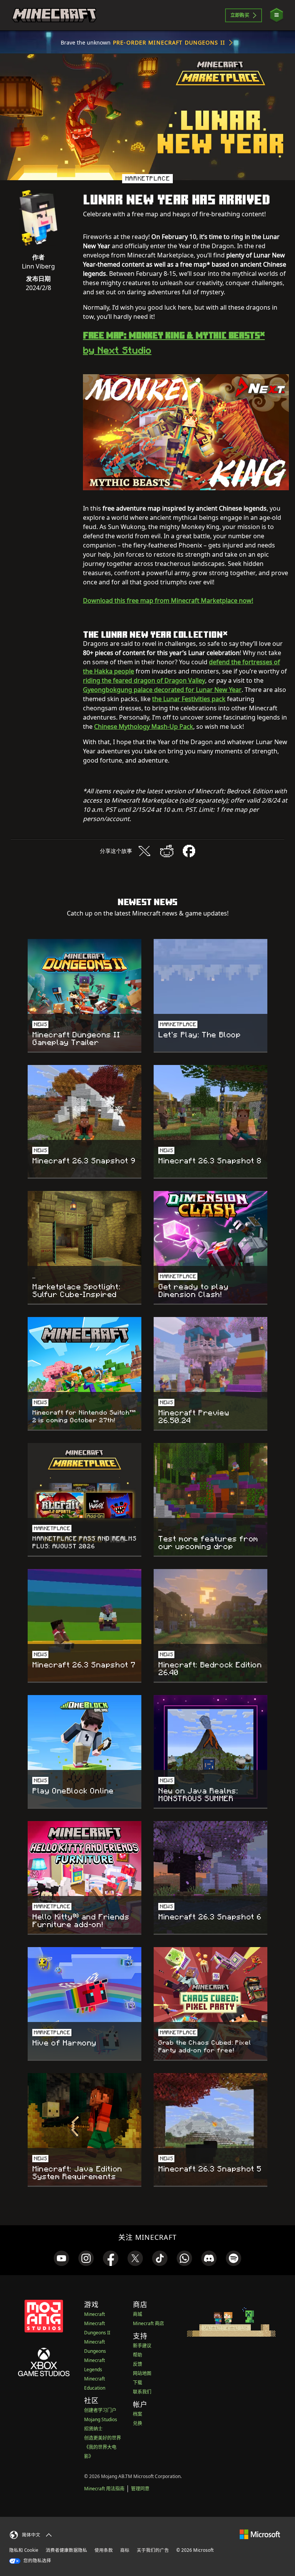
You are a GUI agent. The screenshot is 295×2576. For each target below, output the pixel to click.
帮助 (138, 2355)
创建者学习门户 (100, 2410)
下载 (138, 2383)
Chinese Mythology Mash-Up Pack (144, 727)
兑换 (138, 2423)
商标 (125, 2550)
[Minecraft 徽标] (54, 15)
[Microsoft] (260, 2534)
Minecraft (94, 2314)
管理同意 (140, 2489)
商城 (138, 2314)
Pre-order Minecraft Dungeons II (169, 42)
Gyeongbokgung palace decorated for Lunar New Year (162, 690)
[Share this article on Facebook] (189, 851)
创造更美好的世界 (103, 2438)
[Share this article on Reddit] (167, 851)
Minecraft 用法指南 (104, 2489)
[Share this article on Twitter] (144, 851)
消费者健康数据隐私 (66, 2550)
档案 (138, 2414)
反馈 (138, 2364)
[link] (61, 2258)
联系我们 (142, 2392)
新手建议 (142, 2346)
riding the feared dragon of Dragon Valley (144, 680)
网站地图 (142, 2373)
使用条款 (104, 2550)
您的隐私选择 (37, 2560)
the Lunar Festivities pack (189, 699)
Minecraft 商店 (148, 2323)
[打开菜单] (277, 15)
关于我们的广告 (153, 2550)
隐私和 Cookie (24, 2550)
